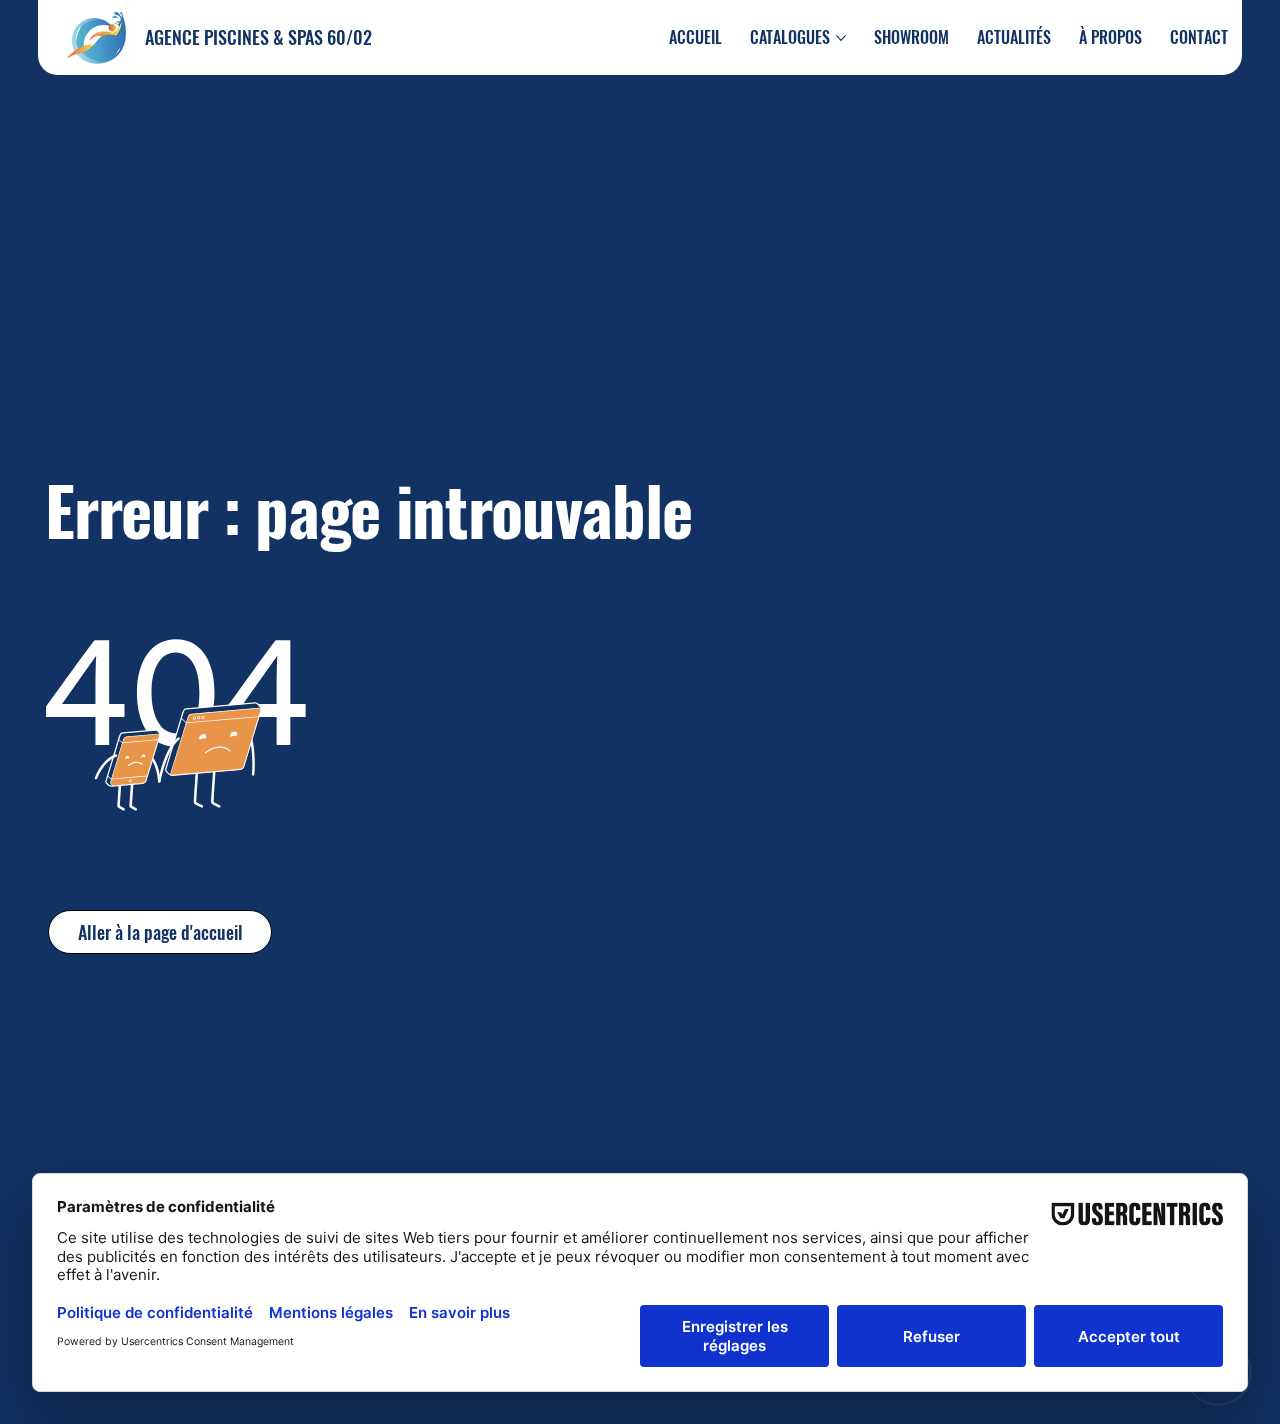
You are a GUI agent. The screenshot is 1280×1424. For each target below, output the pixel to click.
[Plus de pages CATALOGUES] (841, 38)
